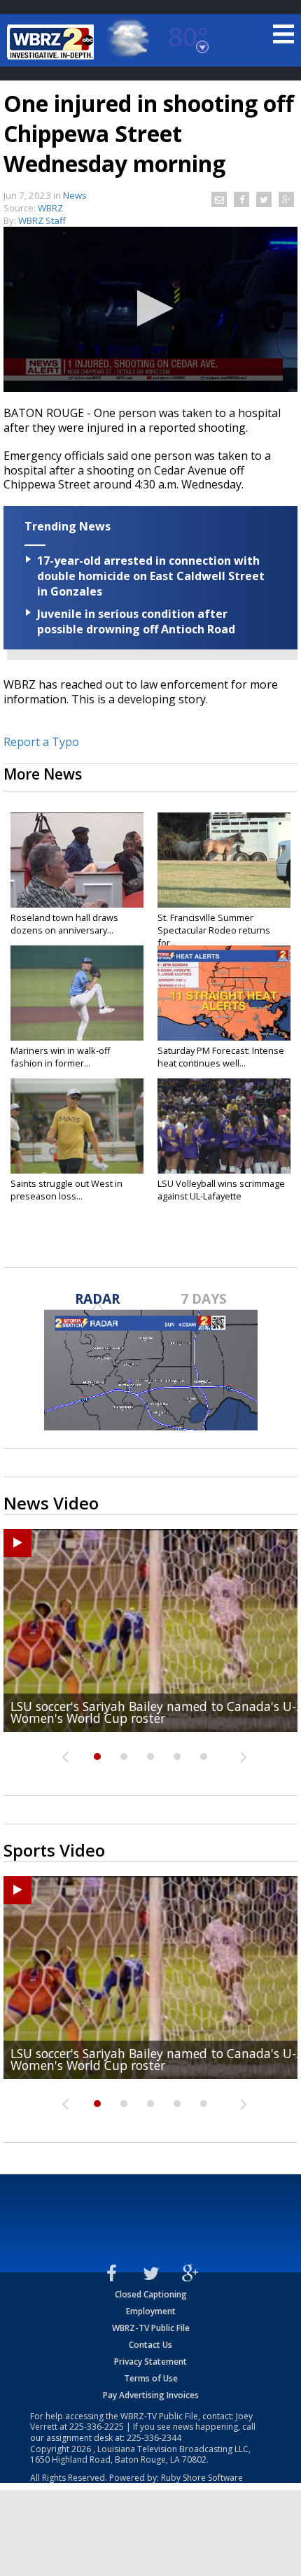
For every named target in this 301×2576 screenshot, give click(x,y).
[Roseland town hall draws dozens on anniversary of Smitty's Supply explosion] (77, 860)
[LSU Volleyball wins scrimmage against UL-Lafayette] (224, 1126)
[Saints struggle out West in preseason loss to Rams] (77, 1126)
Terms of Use (151, 2378)
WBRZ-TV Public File (151, 2328)
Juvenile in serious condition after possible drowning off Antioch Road (136, 621)
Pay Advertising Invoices (151, 2395)
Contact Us (150, 2345)
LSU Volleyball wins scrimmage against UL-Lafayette (221, 1190)
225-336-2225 (97, 2427)
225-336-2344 (154, 2438)
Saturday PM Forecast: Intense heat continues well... (221, 1057)
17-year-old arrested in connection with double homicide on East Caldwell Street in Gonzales (151, 576)
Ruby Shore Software (202, 2478)
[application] (150, 309)
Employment (151, 2311)
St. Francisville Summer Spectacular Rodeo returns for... (214, 930)
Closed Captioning (151, 2294)
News (75, 195)
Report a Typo (41, 742)
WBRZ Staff (42, 220)
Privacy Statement (150, 2362)
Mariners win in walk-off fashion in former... (61, 1057)
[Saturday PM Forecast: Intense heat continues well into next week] (224, 993)
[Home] (52, 42)
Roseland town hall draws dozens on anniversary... (64, 924)
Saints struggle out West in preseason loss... (66, 1190)
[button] (151, 308)
